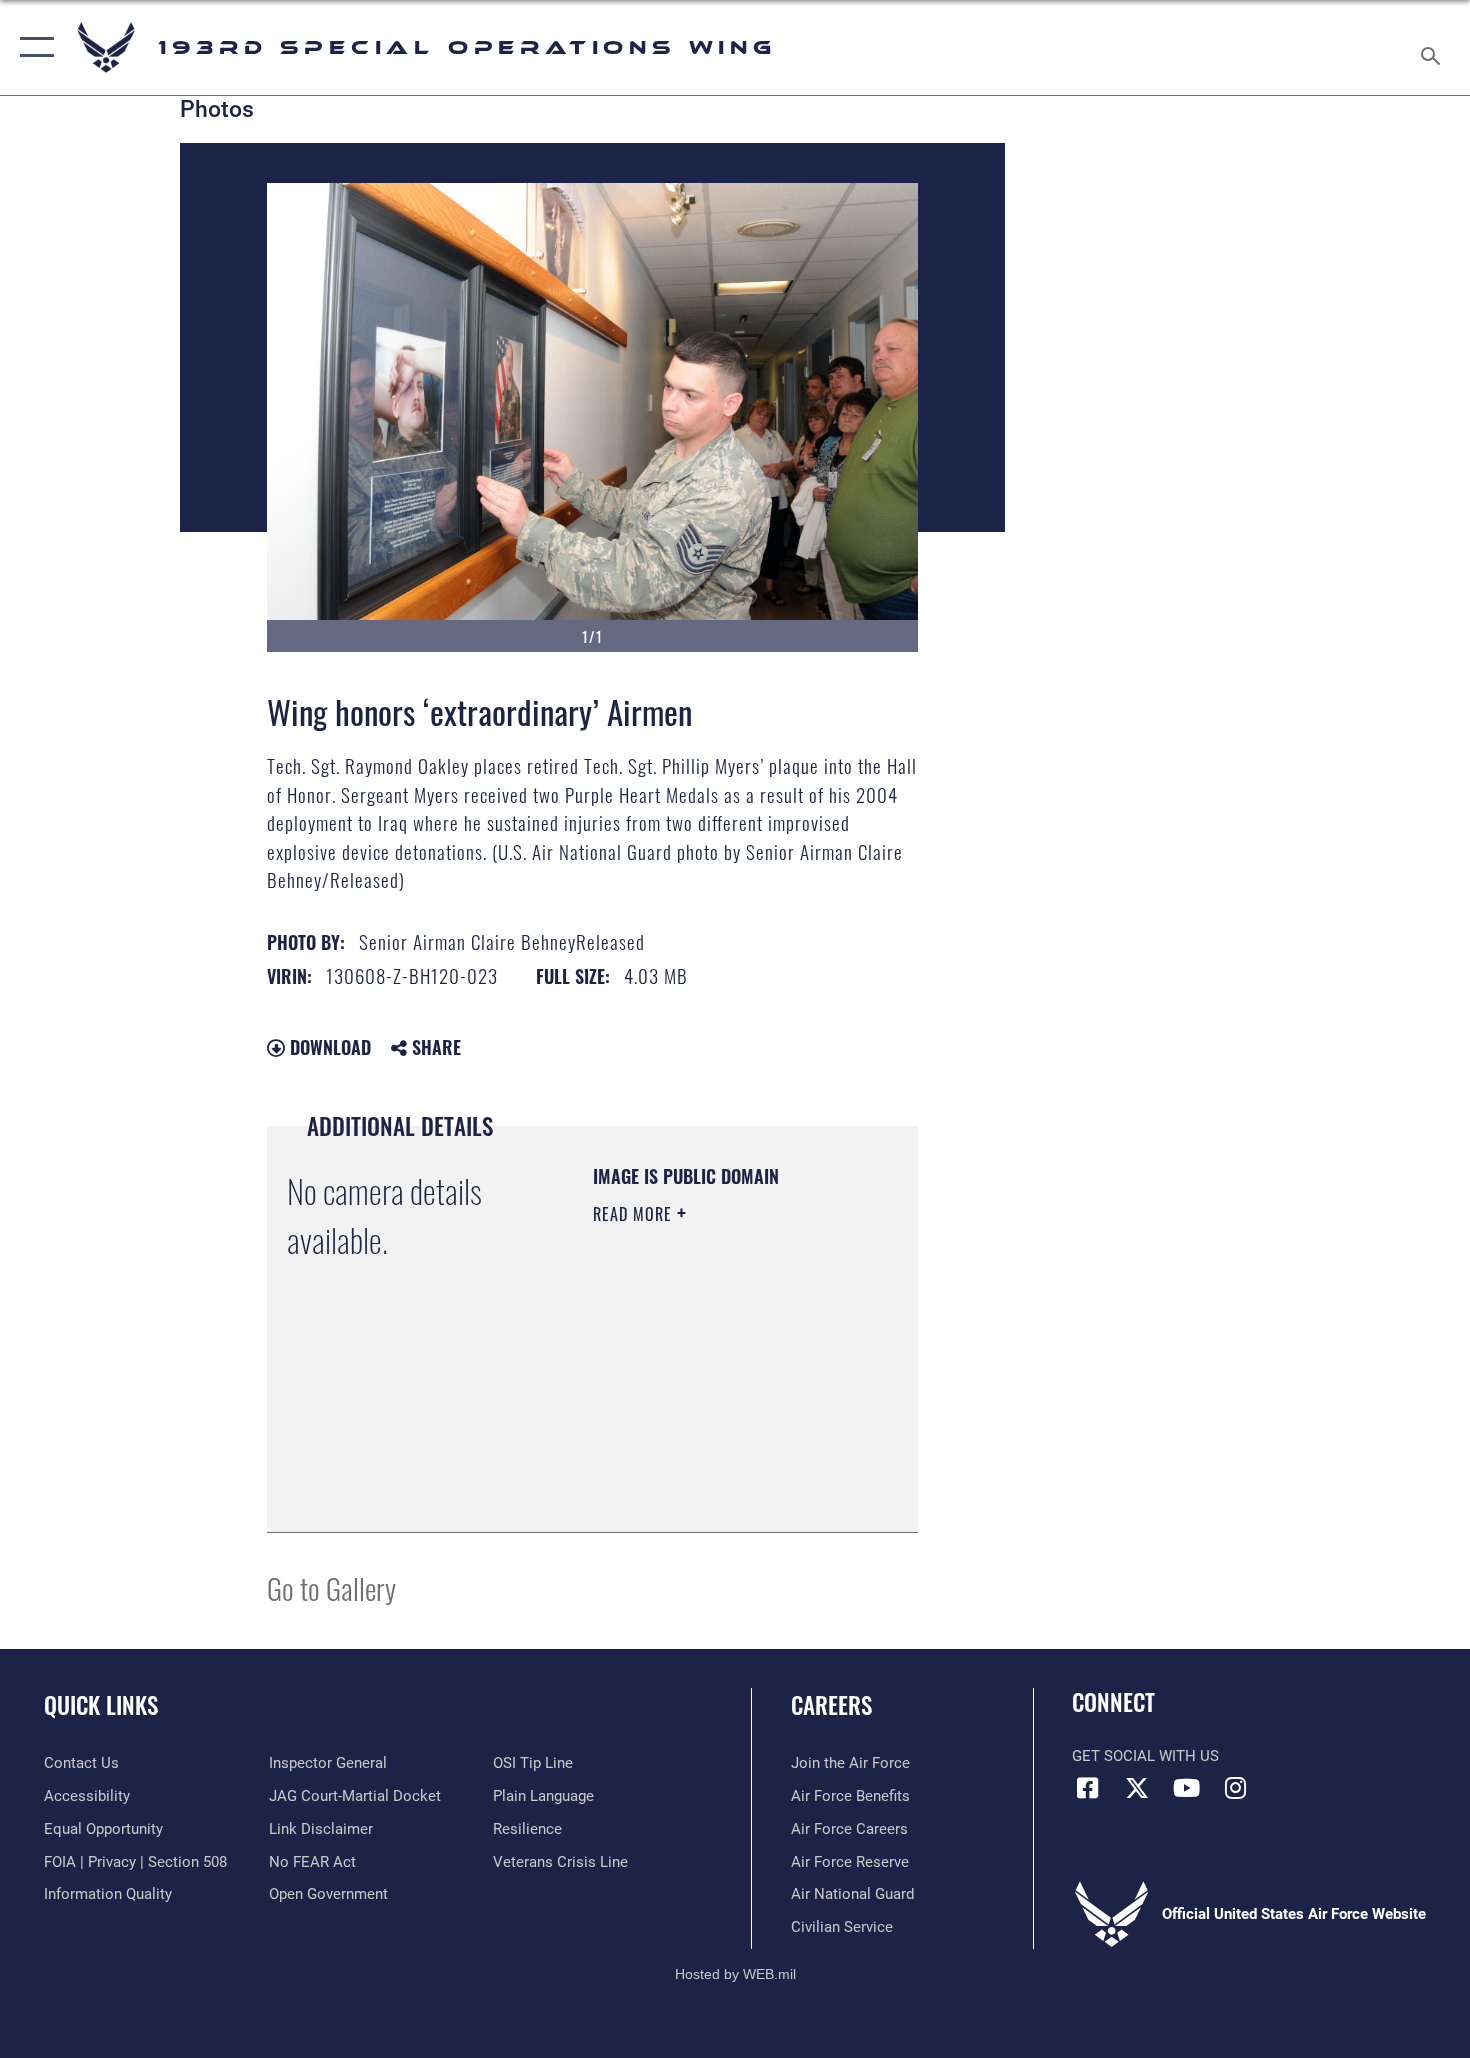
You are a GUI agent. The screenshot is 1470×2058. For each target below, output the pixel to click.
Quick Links (101, 1705)
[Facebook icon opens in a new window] (1087, 1788)
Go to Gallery (331, 1587)
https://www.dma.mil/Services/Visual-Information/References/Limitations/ (714, 1467)
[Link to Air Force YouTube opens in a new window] (1186, 1788)
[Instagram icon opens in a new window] (1235, 1788)
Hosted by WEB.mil (735, 1974)
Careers (831, 1705)
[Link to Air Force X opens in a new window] (1137, 1788)
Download (328, 1047)
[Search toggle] (1433, 47)
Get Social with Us (1145, 1756)
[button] (32, 47)
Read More (635, 1214)
